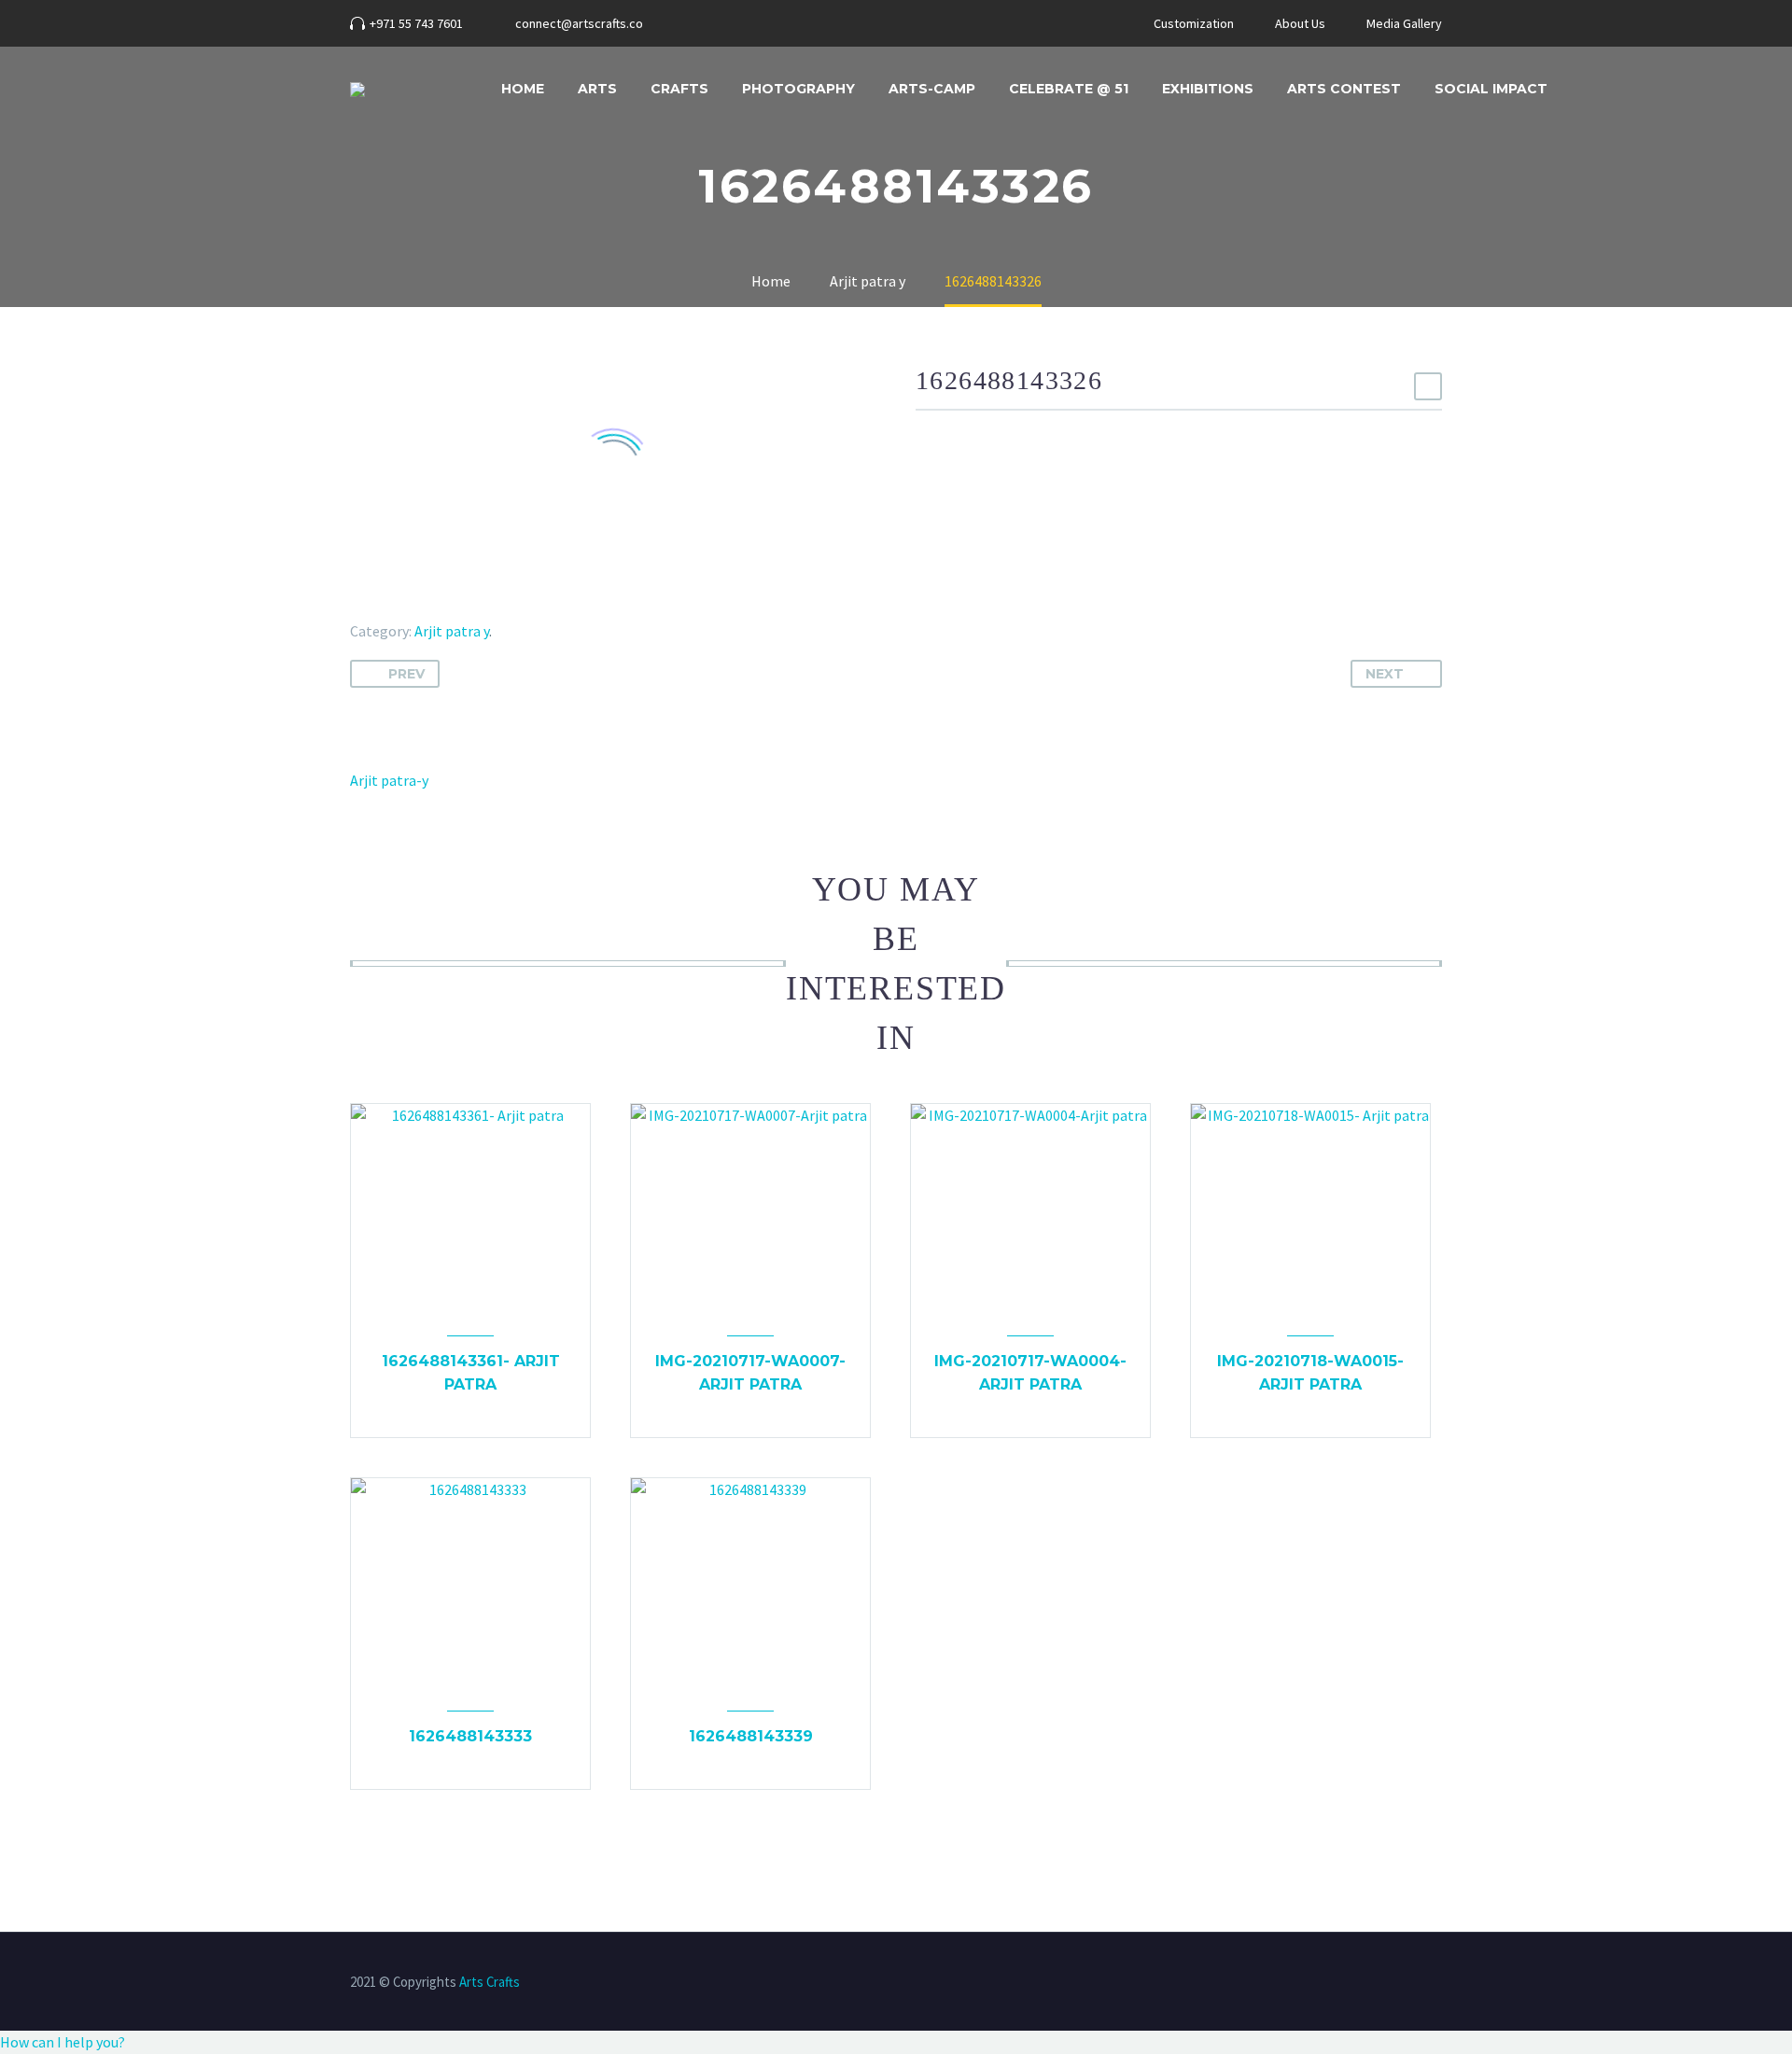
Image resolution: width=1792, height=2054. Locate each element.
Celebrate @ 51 (1069, 89)
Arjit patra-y (389, 780)
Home (523, 89)
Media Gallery (1404, 23)
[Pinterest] (416, 604)
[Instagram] (746, 23)
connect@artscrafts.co (579, 23)
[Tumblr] (443, 604)
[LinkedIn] (470, 604)
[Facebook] (718, 23)
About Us (1300, 23)
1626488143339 (751, 1736)
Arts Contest (1344, 89)
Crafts (679, 89)
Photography (798, 89)
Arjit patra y (452, 631)
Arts (597, 89)
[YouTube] (774, 23)
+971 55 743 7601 (416, 23)
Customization (1194, 23)
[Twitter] (389, 604)
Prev (406, 674)
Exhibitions (1208, 89)
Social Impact (1491, 89)
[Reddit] (497, 604)
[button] (63, 2042)
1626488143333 (470, 1736)
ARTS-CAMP (932, 89)
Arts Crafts (490, 1982)
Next (1385, 674)
